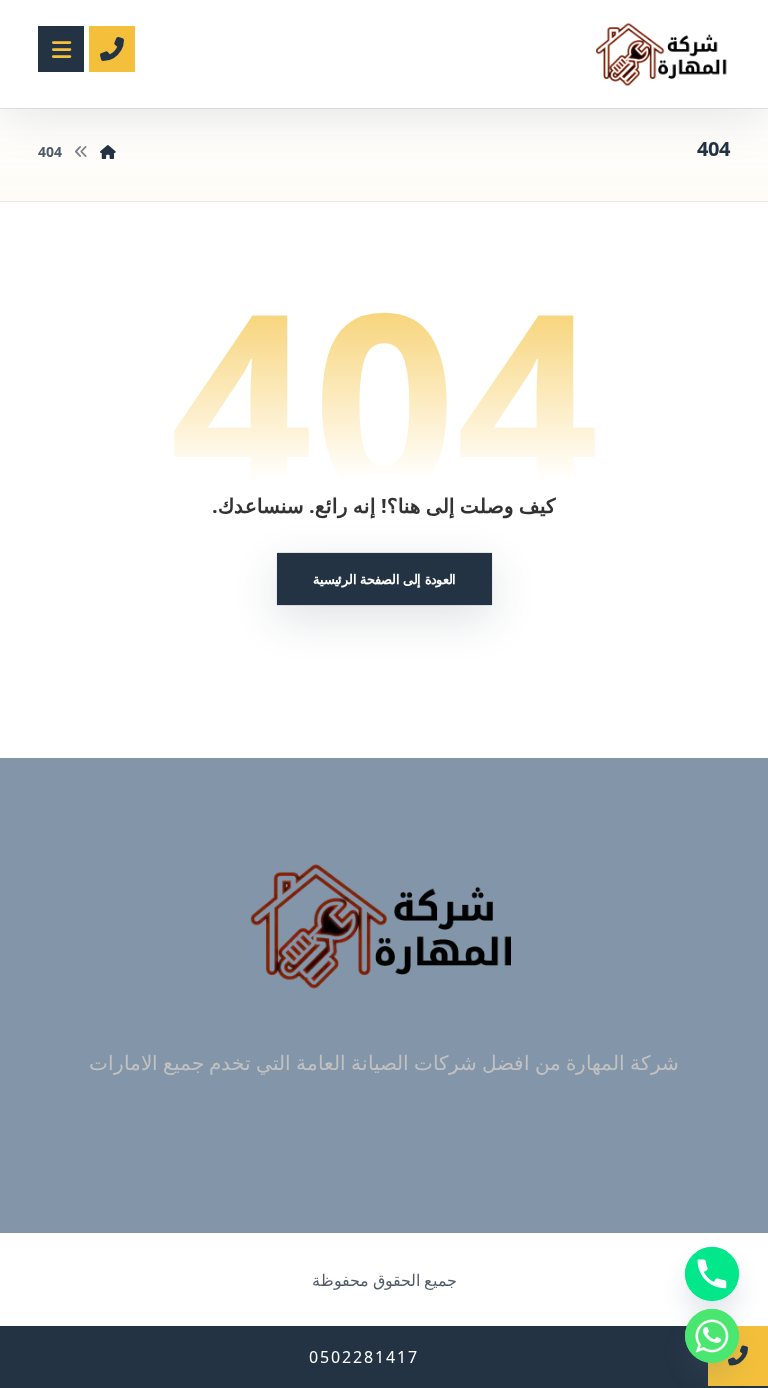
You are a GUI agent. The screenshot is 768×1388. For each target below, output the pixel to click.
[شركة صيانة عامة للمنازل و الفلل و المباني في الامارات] (662, 54)
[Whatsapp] (712, 1336)
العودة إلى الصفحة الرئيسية (383, 578)
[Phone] (712, 1274)
